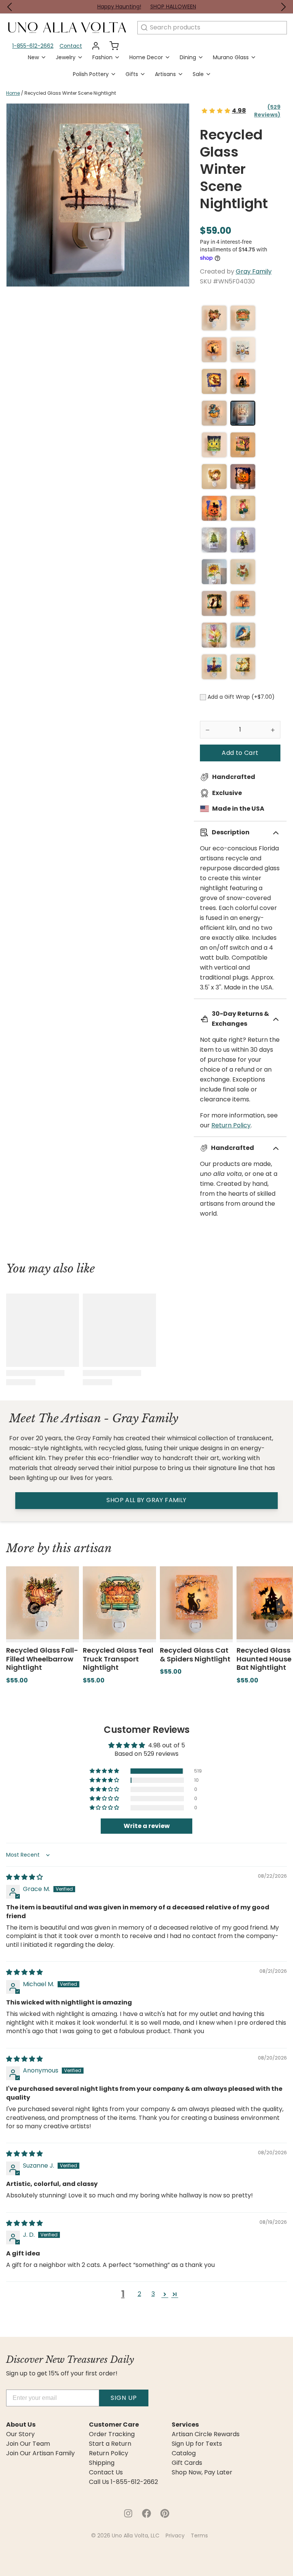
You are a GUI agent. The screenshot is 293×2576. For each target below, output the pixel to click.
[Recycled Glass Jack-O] (214, 508)
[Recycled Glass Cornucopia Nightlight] (214, 477)
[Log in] (93, 46)
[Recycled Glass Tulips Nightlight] (214, 635)
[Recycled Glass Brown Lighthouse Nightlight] (214, 667)
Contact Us (106, 2472)
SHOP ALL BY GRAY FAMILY (146, 1500)
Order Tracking (112, 2434)
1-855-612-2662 (33, 46)
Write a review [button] (147, 1826)
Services (185, 2425)
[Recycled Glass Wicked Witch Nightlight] (214, 381)
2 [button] (139, 2294)
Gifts (132, 74)
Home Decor (146, 57)
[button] (240, 753)
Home (13, 93)
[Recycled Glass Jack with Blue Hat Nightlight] (214, 413)
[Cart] (111, 46)
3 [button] (153, 2294)
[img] (24, 1877)
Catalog (184, 2453)
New (33, 57)
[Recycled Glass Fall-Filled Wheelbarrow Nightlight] (214, 318)
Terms (199, 2536)
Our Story (20, 2434)
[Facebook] (146, 2513)
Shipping (102, 2463)
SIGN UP (124, 2398)
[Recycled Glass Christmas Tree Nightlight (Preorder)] (214, 540)
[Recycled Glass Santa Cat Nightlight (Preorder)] (243, 540)
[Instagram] (128, 2513)
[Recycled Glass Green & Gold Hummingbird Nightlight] (243, 667)
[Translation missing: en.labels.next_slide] (283, 7)
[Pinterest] (165, 2513)
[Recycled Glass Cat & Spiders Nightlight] (214, 350)
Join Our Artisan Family (40, 2453)
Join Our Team (28, 2444)
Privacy (175, 2536)
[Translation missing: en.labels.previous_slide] (10, 7)
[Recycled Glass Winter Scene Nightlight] (243, 413)
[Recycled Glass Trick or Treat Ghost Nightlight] (243, 350)
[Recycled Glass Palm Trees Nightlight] (243, 603)
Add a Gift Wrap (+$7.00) (241, 697)
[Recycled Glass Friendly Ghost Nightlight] (243, 477)
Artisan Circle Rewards (206, 2434)
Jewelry (66, 57)
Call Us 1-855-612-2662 (123, 2482)
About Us (21, 2425)
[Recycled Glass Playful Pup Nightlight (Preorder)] (214, 603)
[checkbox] (203, 697)
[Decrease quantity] (208, 730)
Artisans (165, 74)
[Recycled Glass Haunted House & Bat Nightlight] (243, 381)
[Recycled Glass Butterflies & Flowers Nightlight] (243, 572)
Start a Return (110, 2444)
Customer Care (114, 2425)
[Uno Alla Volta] (67, 28)
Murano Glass (231, 57)
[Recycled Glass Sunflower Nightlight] (214, 572)
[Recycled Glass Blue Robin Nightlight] (243, 635)
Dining (188, 57)
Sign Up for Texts (197, 2444)
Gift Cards (187, 2463)
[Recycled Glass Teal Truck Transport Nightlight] (243, 318)
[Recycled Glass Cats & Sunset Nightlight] (243, 445)
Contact (71, 46)
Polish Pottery (91, 74)
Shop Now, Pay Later (202, 2472)
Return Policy (231, 1125)
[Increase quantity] (273, 730)
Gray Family (254, 271)
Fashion (102, 57)
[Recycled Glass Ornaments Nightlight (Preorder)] (243, 508)
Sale (198, 74)
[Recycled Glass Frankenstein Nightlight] (214, 445)
